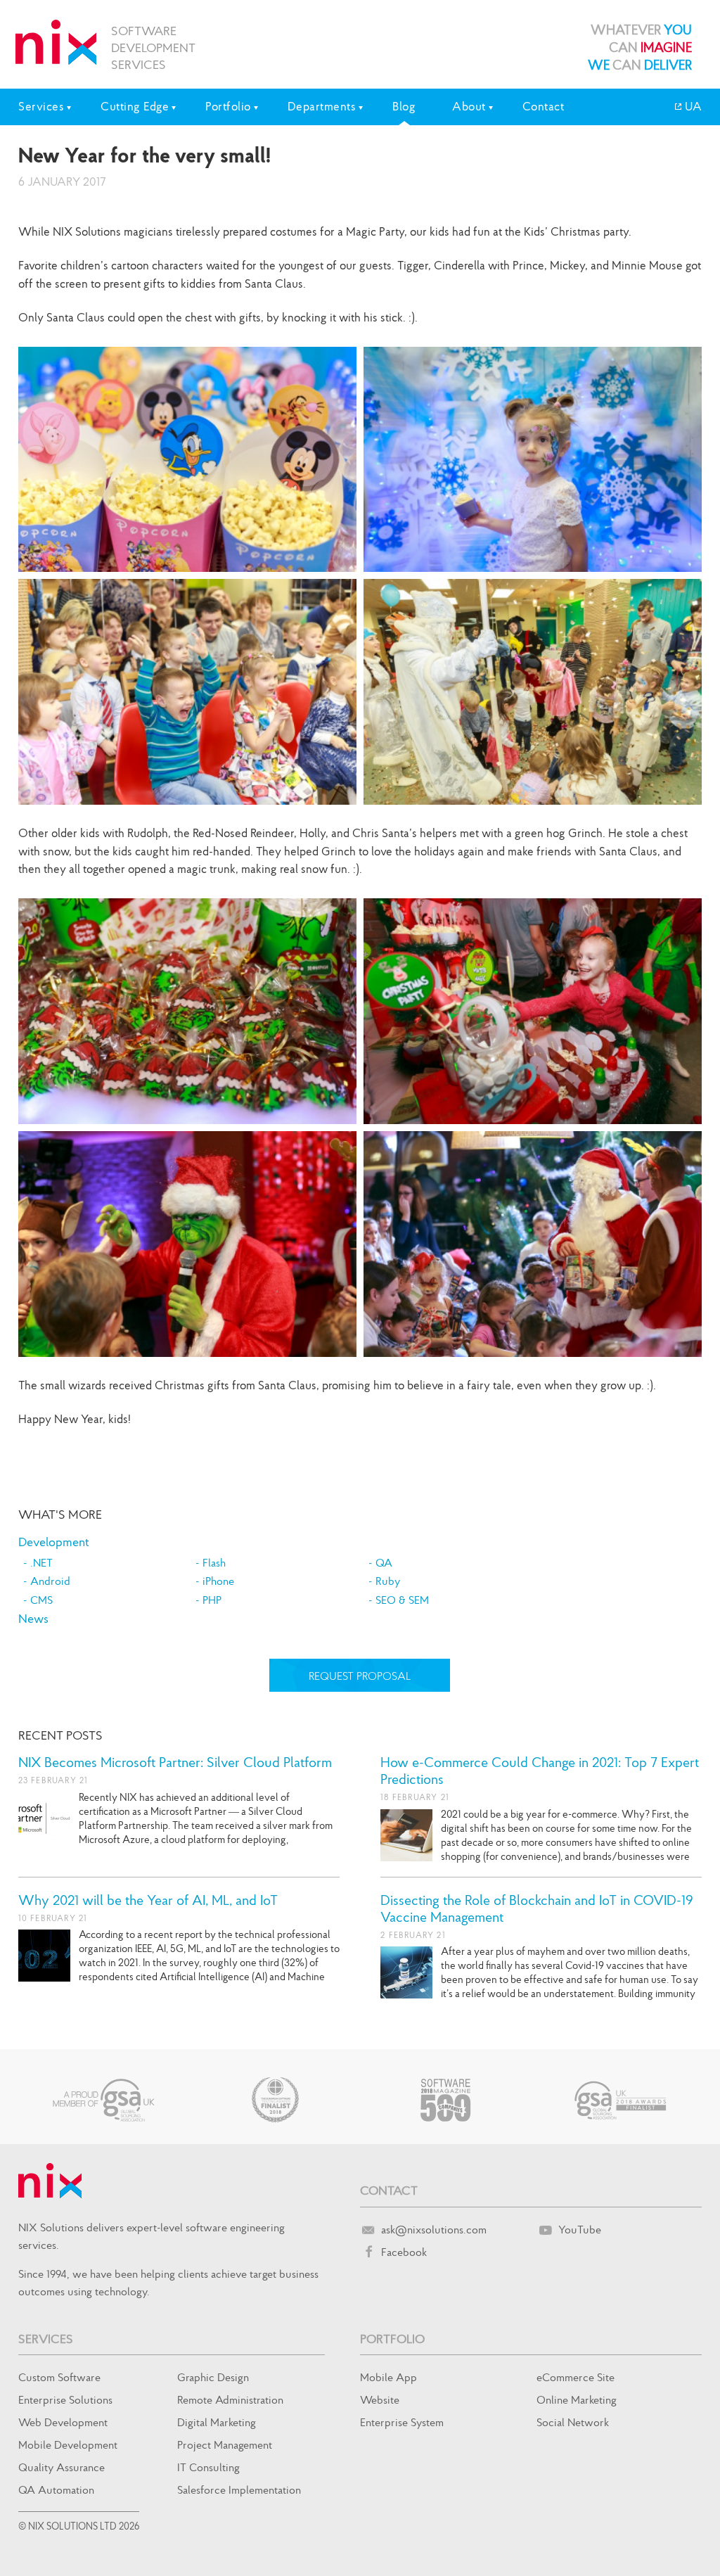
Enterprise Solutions (65, 2399)
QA (384, 1562)
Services (46, 2339)
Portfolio (392, 2339)
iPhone (218, 1581)
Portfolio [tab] (228, 106)
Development (54, 1542)
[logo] (56, 42)
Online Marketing (577, 2399)
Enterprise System (402, 2422)
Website (380, 2399)
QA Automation (56, 2489)
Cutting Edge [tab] (135, 106)
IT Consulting (208, 2467)
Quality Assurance (62, 2467)
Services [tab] (41, 106)
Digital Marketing (217, 2422)
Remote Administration (230, 2399)
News (33, 1618)
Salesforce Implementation (239, 2489)
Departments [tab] (322, 106)
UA (692, 106)
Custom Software (59, 2377)
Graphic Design (213, 2377)
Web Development (63, 2422)
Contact (544, 106)
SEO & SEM (402, 1600)
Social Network (573, 2422)
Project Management (225, 2444)
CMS (41, 1600)
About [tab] (469, 106)
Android (50, 1581)
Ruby (388, 1581)
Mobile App (388, 2377)
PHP (212, 1600)
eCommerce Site (576, 2377)
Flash (214, 1562)
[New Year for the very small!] (187, 460)
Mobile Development (68, 2444)
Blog (404, 106)
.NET (41, 1562)
